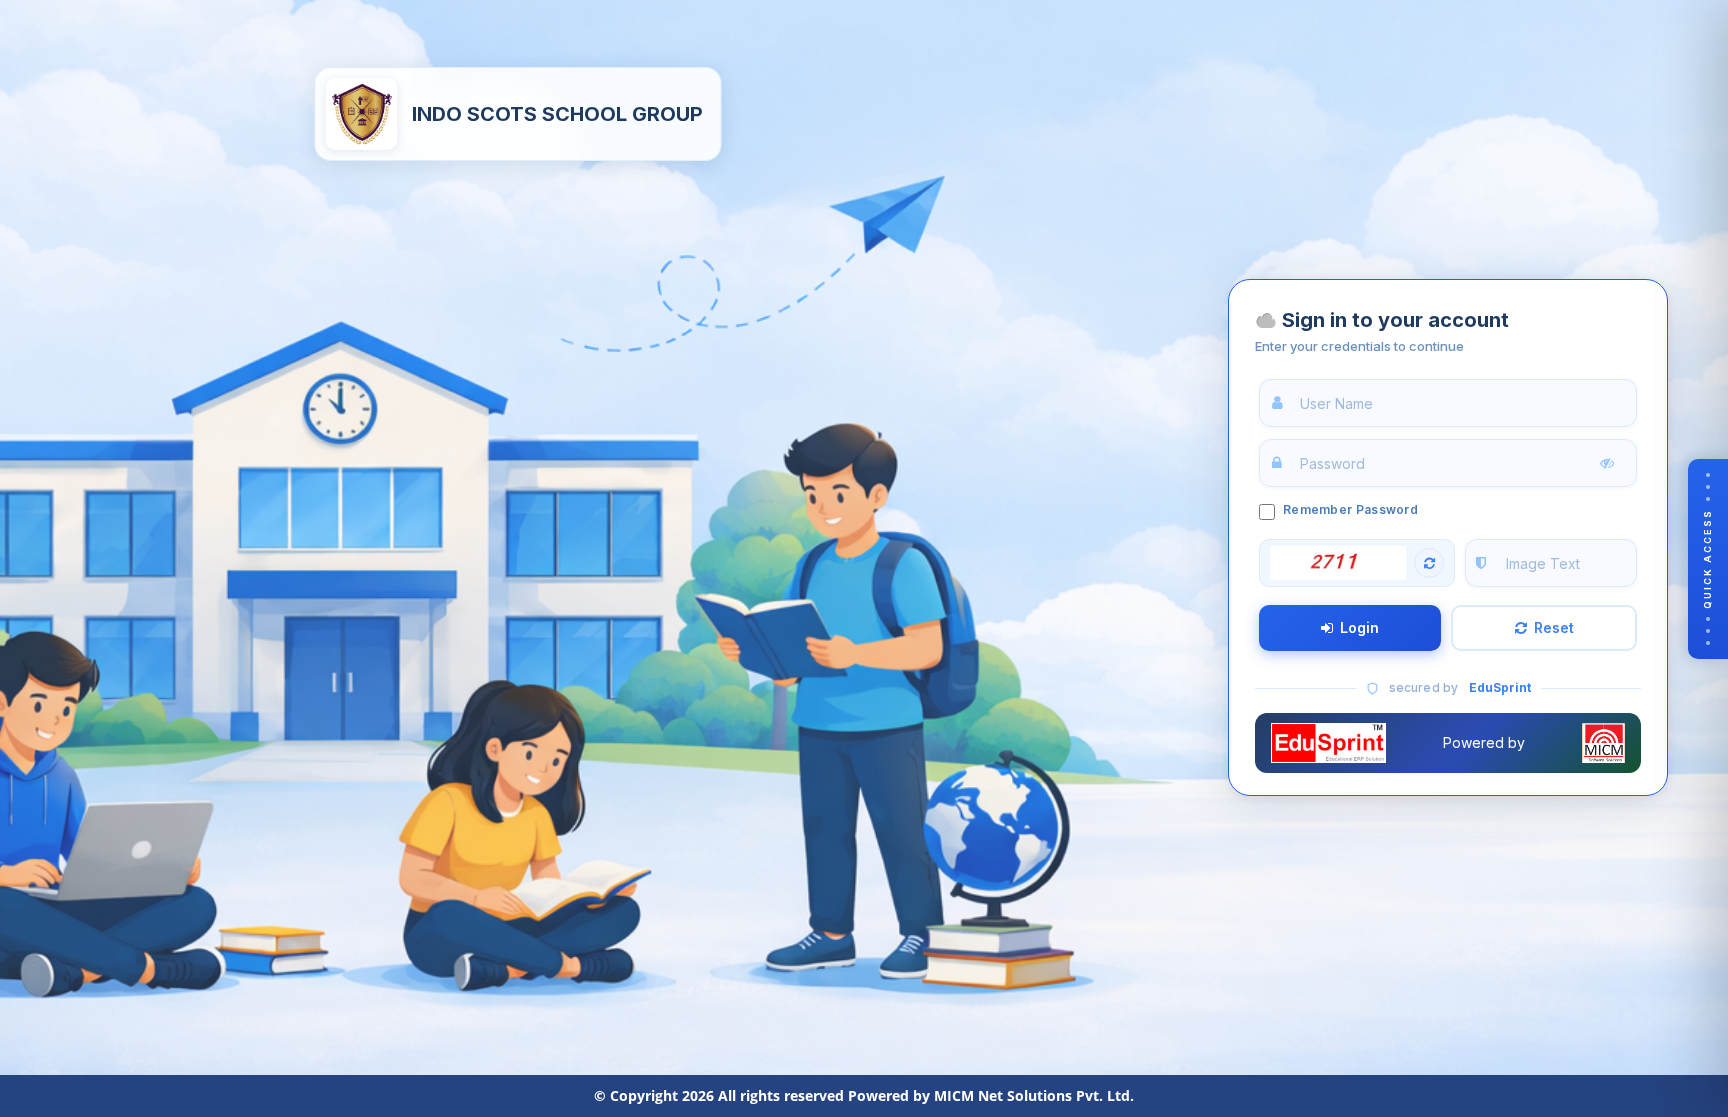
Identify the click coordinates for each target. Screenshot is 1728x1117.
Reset (1554, 627)
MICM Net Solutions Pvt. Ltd (1032, 1095)
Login (1359, 627)
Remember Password (1350, 509)
